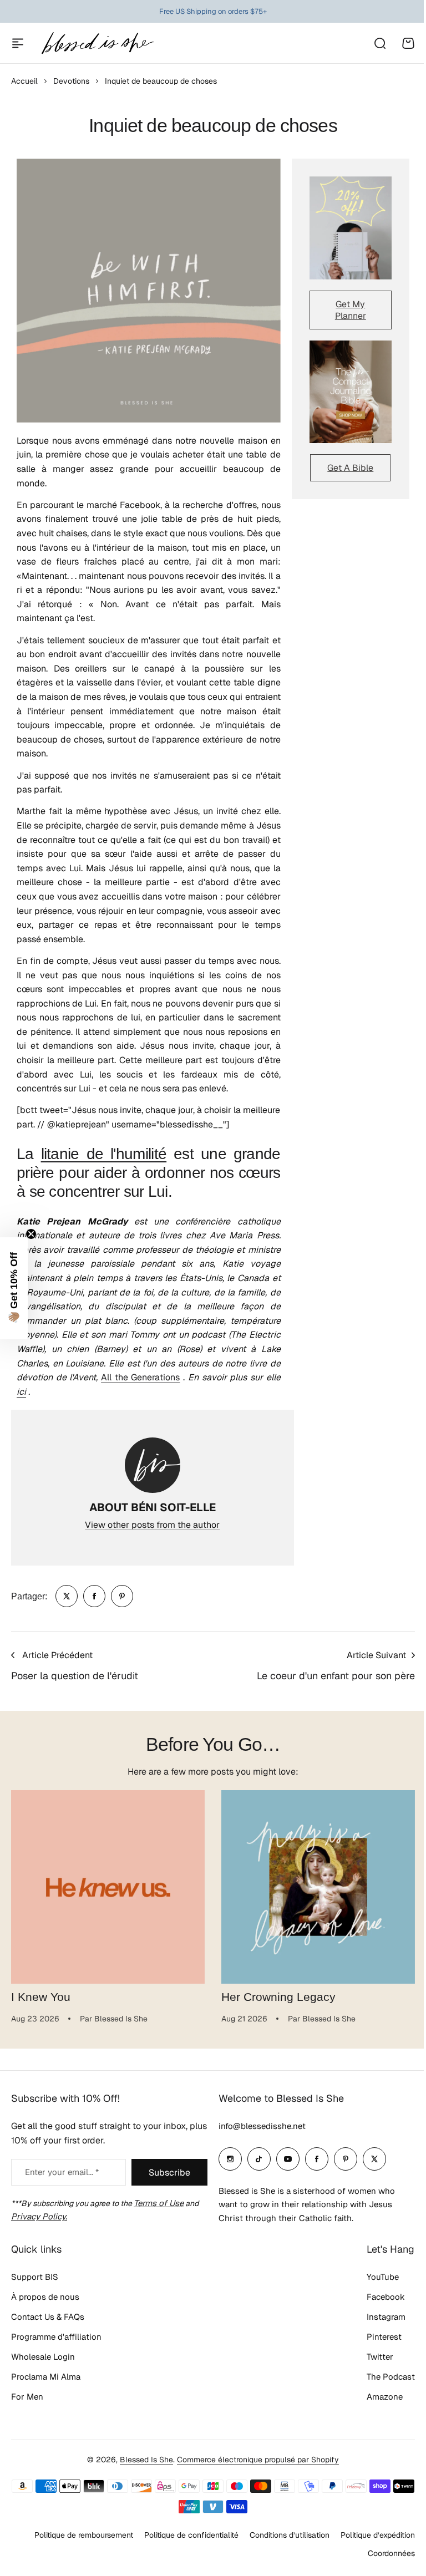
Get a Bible (350, 468)
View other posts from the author (152, 1525)
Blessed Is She (146, 2460)
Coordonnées (391, 2553)
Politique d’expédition (378, 2535)
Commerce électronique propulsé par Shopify (258, 2460)
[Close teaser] (31, 1234)
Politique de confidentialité (191, 2535)
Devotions (71, 81)
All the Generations (140, 1377)
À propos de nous (45, 2297)
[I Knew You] (108, 1887)
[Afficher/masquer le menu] (18, 43)
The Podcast (391, 2377)
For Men (27, 2397)
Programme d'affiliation (56, 2337)
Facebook (386, 2297)
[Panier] (408, 43)
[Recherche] (379, 43)
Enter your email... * (62, 2172)
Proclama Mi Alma (46, 2377)
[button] (14, 1288)
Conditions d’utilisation (290, 2535)
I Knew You (41, 1997)
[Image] (351, 228)
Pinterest (384, 2337)
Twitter (380, 2357)
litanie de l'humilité (104, 1154)
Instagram (386, 2317)
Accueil (24, 81)
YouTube (383, 2277)
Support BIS (35, 2277)
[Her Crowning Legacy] (318, 1887)
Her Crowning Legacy (278, 1997)
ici (21, 1392)
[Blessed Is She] (97, 43)
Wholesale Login (43, 2357)
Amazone (385, 2397)
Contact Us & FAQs (48, 2317)
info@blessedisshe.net (262, 2126)
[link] (67, 1596)
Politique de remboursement (84, 2535)
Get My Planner (351, 310)
